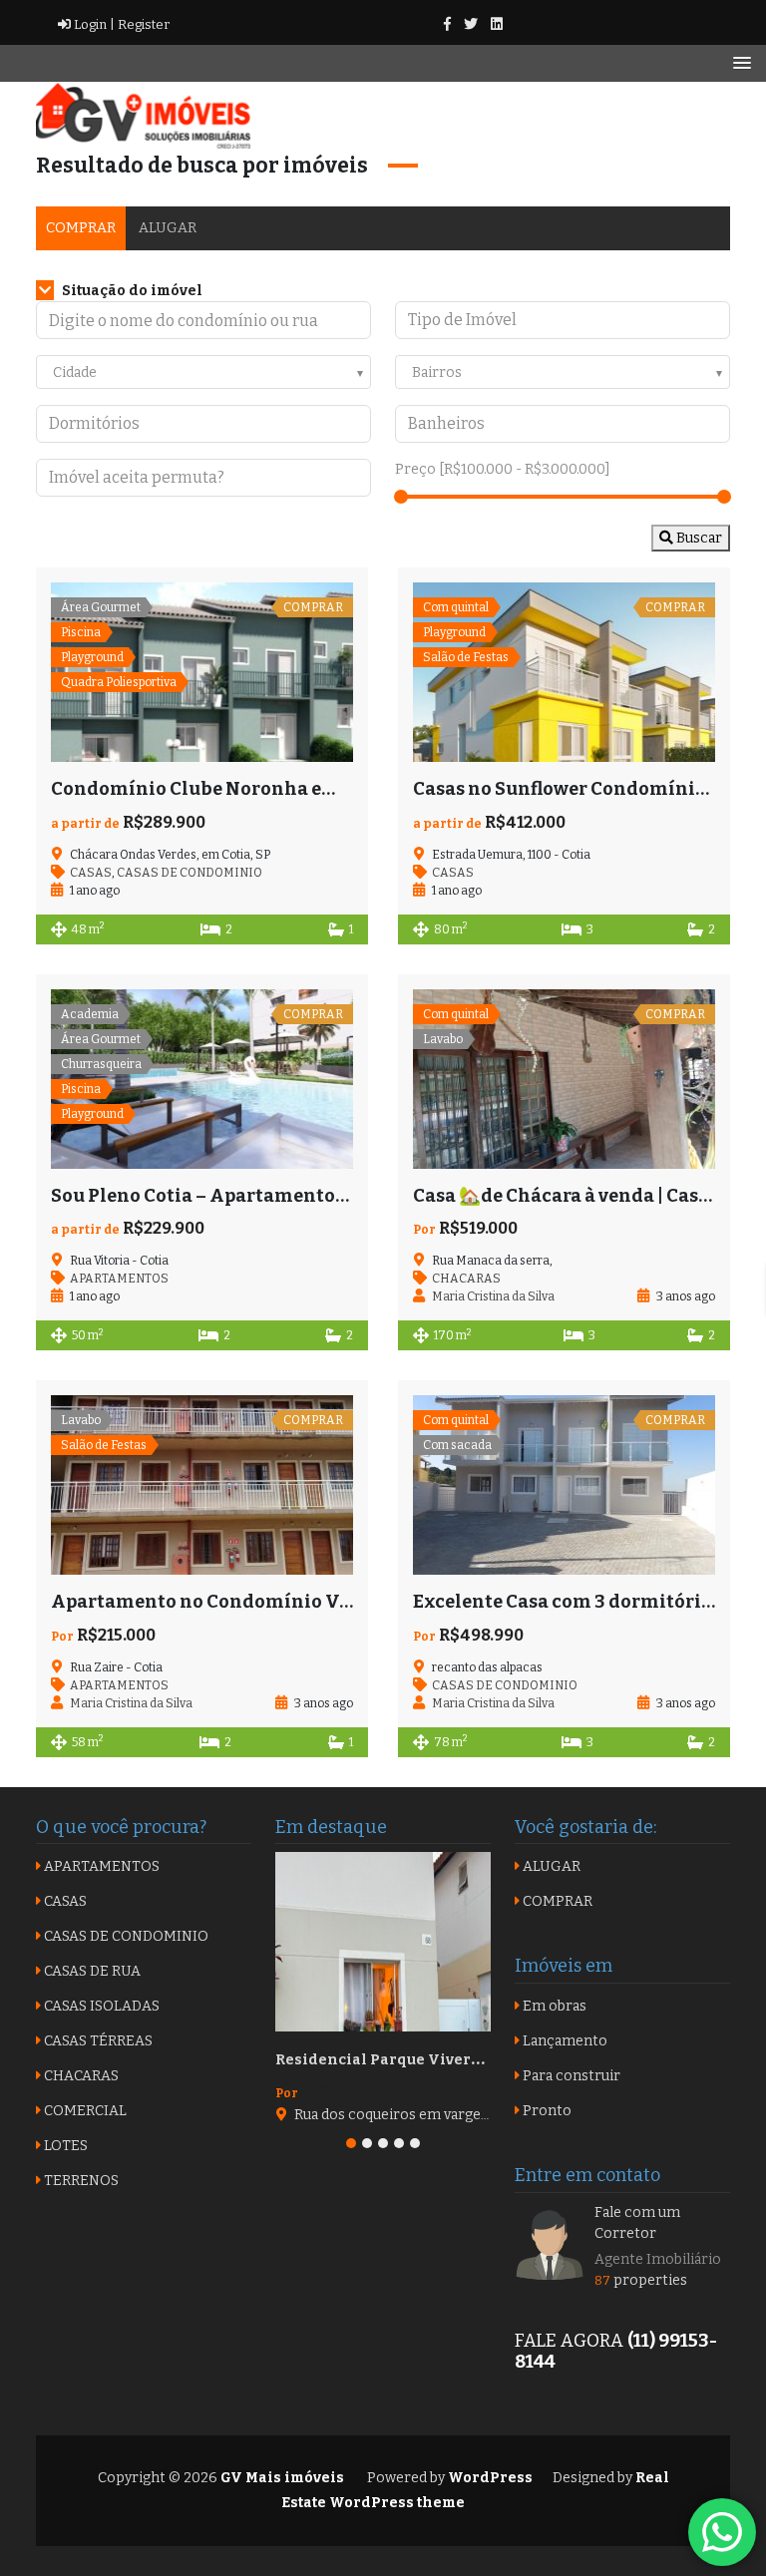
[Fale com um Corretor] (550, 2243)
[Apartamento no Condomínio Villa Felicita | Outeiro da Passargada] (202, 1485)
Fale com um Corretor (637, 2223)
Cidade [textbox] (75, 372)
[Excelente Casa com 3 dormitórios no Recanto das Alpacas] (564, 1485)
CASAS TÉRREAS (97, 2041)
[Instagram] (497, 24)
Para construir (570, 2076)
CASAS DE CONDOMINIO (190, 873)
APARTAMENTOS (119, 1279)
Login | (93, 24)
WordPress (490, 2478)
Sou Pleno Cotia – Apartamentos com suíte (243, 1196)
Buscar (698, 538)
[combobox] (203, 372)
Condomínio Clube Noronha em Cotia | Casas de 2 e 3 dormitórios (344, 789)
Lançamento (564, 2041)
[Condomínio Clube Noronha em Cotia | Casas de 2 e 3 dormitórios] (202, 672)
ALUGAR (168, 228)
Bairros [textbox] (437, 372)
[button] (351, 2143)
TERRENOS (80, 2181)
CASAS (91, 873)
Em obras (553, 2006)
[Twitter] (471, 24)
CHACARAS (466, 1279)
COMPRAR (81, 228)
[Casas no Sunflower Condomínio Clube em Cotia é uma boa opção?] (564, 672)
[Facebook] (447, 24)
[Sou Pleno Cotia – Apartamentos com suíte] (202, 1079)
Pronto (546, 2111)
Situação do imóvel (131, 291)
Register (142, 24)
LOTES (64, 2146)
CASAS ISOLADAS (100, 2006)
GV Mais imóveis (281, 2478)
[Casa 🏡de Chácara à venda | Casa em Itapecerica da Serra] (564, 1079)
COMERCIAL (84, 2111)
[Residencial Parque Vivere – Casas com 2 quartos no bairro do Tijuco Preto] (383, 1942)
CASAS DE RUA (91, 1971)
